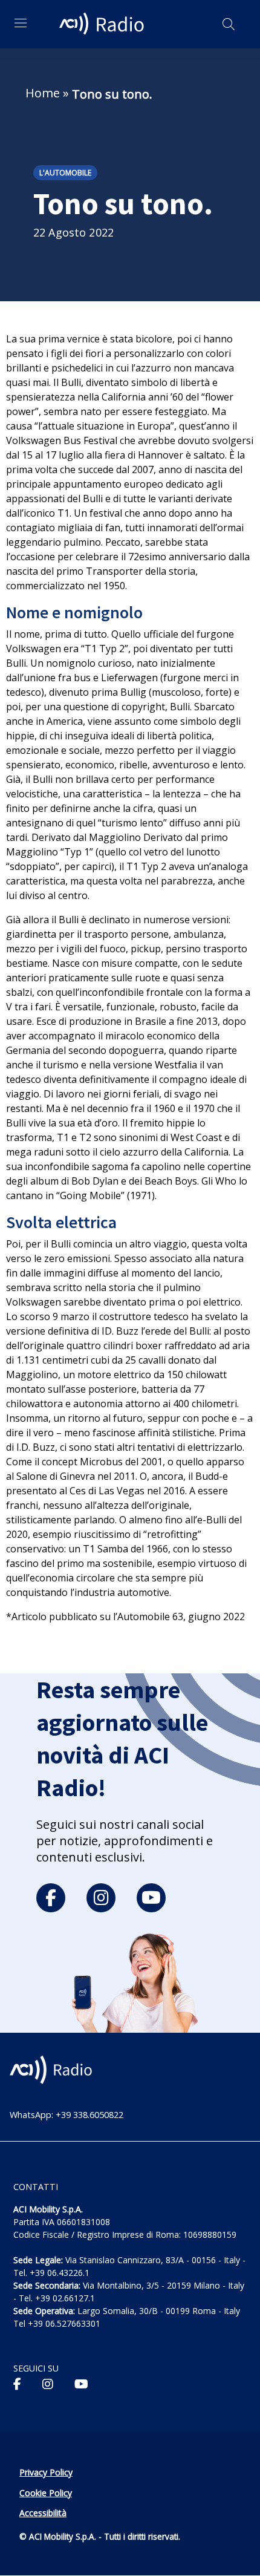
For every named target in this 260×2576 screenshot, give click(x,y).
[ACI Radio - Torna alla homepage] (103, 24)
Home (43, 93)
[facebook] (51, 1898)
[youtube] (151, 1898)
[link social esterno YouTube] (81, 2384)
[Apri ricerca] (229, 24)
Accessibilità (43, 2513)
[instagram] (101, 1898)
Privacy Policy (46, 2472)
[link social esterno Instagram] (48, 2384)
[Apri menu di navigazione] (21, 23)
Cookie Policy (46, 2493)
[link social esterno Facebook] (17, 2384)
